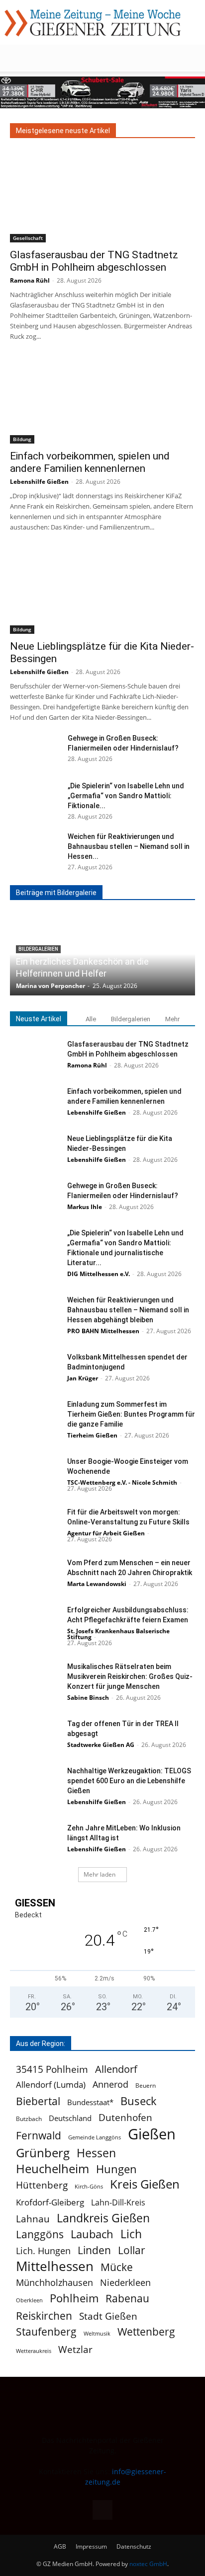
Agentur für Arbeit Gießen (106, 1533)
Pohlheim (74, 2298)
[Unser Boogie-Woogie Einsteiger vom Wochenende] (35, 1474)
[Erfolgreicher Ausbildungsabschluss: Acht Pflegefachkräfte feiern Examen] (35, 1622)
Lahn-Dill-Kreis (118, 2203)
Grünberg (43, 2153)
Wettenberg (146, 2331)
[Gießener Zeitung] (93, 23)
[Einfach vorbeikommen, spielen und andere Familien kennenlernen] (102, 398)
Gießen (152, 2134)
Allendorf (116, 2069)
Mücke (117, 2267)
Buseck (139, 2101)
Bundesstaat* (90, 2102)
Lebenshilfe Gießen (39, 482)
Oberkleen (29, 2300)
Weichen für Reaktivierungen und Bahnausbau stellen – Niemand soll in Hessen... (129, 846)
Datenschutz (134, 2546)
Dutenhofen (125, 2118)
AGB (60, 2546)
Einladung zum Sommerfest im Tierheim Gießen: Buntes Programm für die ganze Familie (131, 1414)
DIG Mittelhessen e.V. (99, 1274)
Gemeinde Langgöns (95, 2137)
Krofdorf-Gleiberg (50, 2202)
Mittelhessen (55, 2266)
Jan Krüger (83, 1378)
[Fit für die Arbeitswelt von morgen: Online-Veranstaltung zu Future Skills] (35, 1524)
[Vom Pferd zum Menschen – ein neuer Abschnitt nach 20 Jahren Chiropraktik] (35, 1575)
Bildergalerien (131, 1019)
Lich (131, 2234)
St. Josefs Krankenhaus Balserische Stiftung (118, 1634)
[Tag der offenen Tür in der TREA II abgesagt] (35, 1736)
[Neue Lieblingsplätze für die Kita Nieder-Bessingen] (102, 589)
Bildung (22, 439)
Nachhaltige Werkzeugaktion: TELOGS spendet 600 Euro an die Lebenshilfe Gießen (129, 1781)
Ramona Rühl (30, 280)
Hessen (96, 2153)
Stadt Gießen (108, 2316)
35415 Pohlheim (52, 2069)
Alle (91, 1019)
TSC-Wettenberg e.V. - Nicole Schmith (122, 1482)
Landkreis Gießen (103, 2218)
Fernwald (39, 2136)
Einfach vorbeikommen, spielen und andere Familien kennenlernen (90, 462)
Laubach (92, 2234)
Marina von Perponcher (51, 986)
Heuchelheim (52, 2168)
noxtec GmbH (148, 2564)
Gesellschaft (28, 238)
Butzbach (29, 2119)
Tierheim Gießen (92, 1435)
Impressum (91, 2546)
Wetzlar (75, 2349)
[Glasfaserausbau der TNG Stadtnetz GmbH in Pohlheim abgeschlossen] (102, 197)
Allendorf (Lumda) (51, 2084)
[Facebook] (102, 2510)
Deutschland (70, 2118)
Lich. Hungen (43, 2251)
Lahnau (33, 2219)
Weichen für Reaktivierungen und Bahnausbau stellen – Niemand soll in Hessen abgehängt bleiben (128, 1310)
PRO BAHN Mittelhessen (103, 1331)
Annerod (110, 2084)
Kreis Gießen (145, 2184)
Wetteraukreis (34, 2351)
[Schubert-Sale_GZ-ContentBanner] (102, 92)
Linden (94, 2250)
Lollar (132, 2250)
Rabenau (127, 2299)
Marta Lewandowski (97, 1584)
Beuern (146, 2085)
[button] (17, 58)
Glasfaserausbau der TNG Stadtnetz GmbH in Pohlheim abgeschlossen (94, 261)
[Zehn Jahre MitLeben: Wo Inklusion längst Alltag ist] (35, 1840)
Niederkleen (125, 2283)
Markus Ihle (85, 1207)
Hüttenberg (42, 2185)
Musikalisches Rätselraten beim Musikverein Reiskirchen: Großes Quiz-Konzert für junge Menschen (130, 1676)
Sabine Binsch (88, 1698)
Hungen (116, 2169)
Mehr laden (100, 1874)
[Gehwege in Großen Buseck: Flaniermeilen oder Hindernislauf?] (35, 751)
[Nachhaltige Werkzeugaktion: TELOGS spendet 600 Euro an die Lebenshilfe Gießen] (35, 1783)
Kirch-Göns (89, 2187)
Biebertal (38, 2101)
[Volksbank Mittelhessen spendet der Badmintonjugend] (35, 1369)
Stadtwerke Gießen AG (101, 1745)
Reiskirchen (44, 2315)
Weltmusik (97, 2334)
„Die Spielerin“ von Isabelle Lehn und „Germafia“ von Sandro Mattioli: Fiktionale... (126, 796)
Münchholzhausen (54, 2283)
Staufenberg (46, 2332)
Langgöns (40, 2235)
